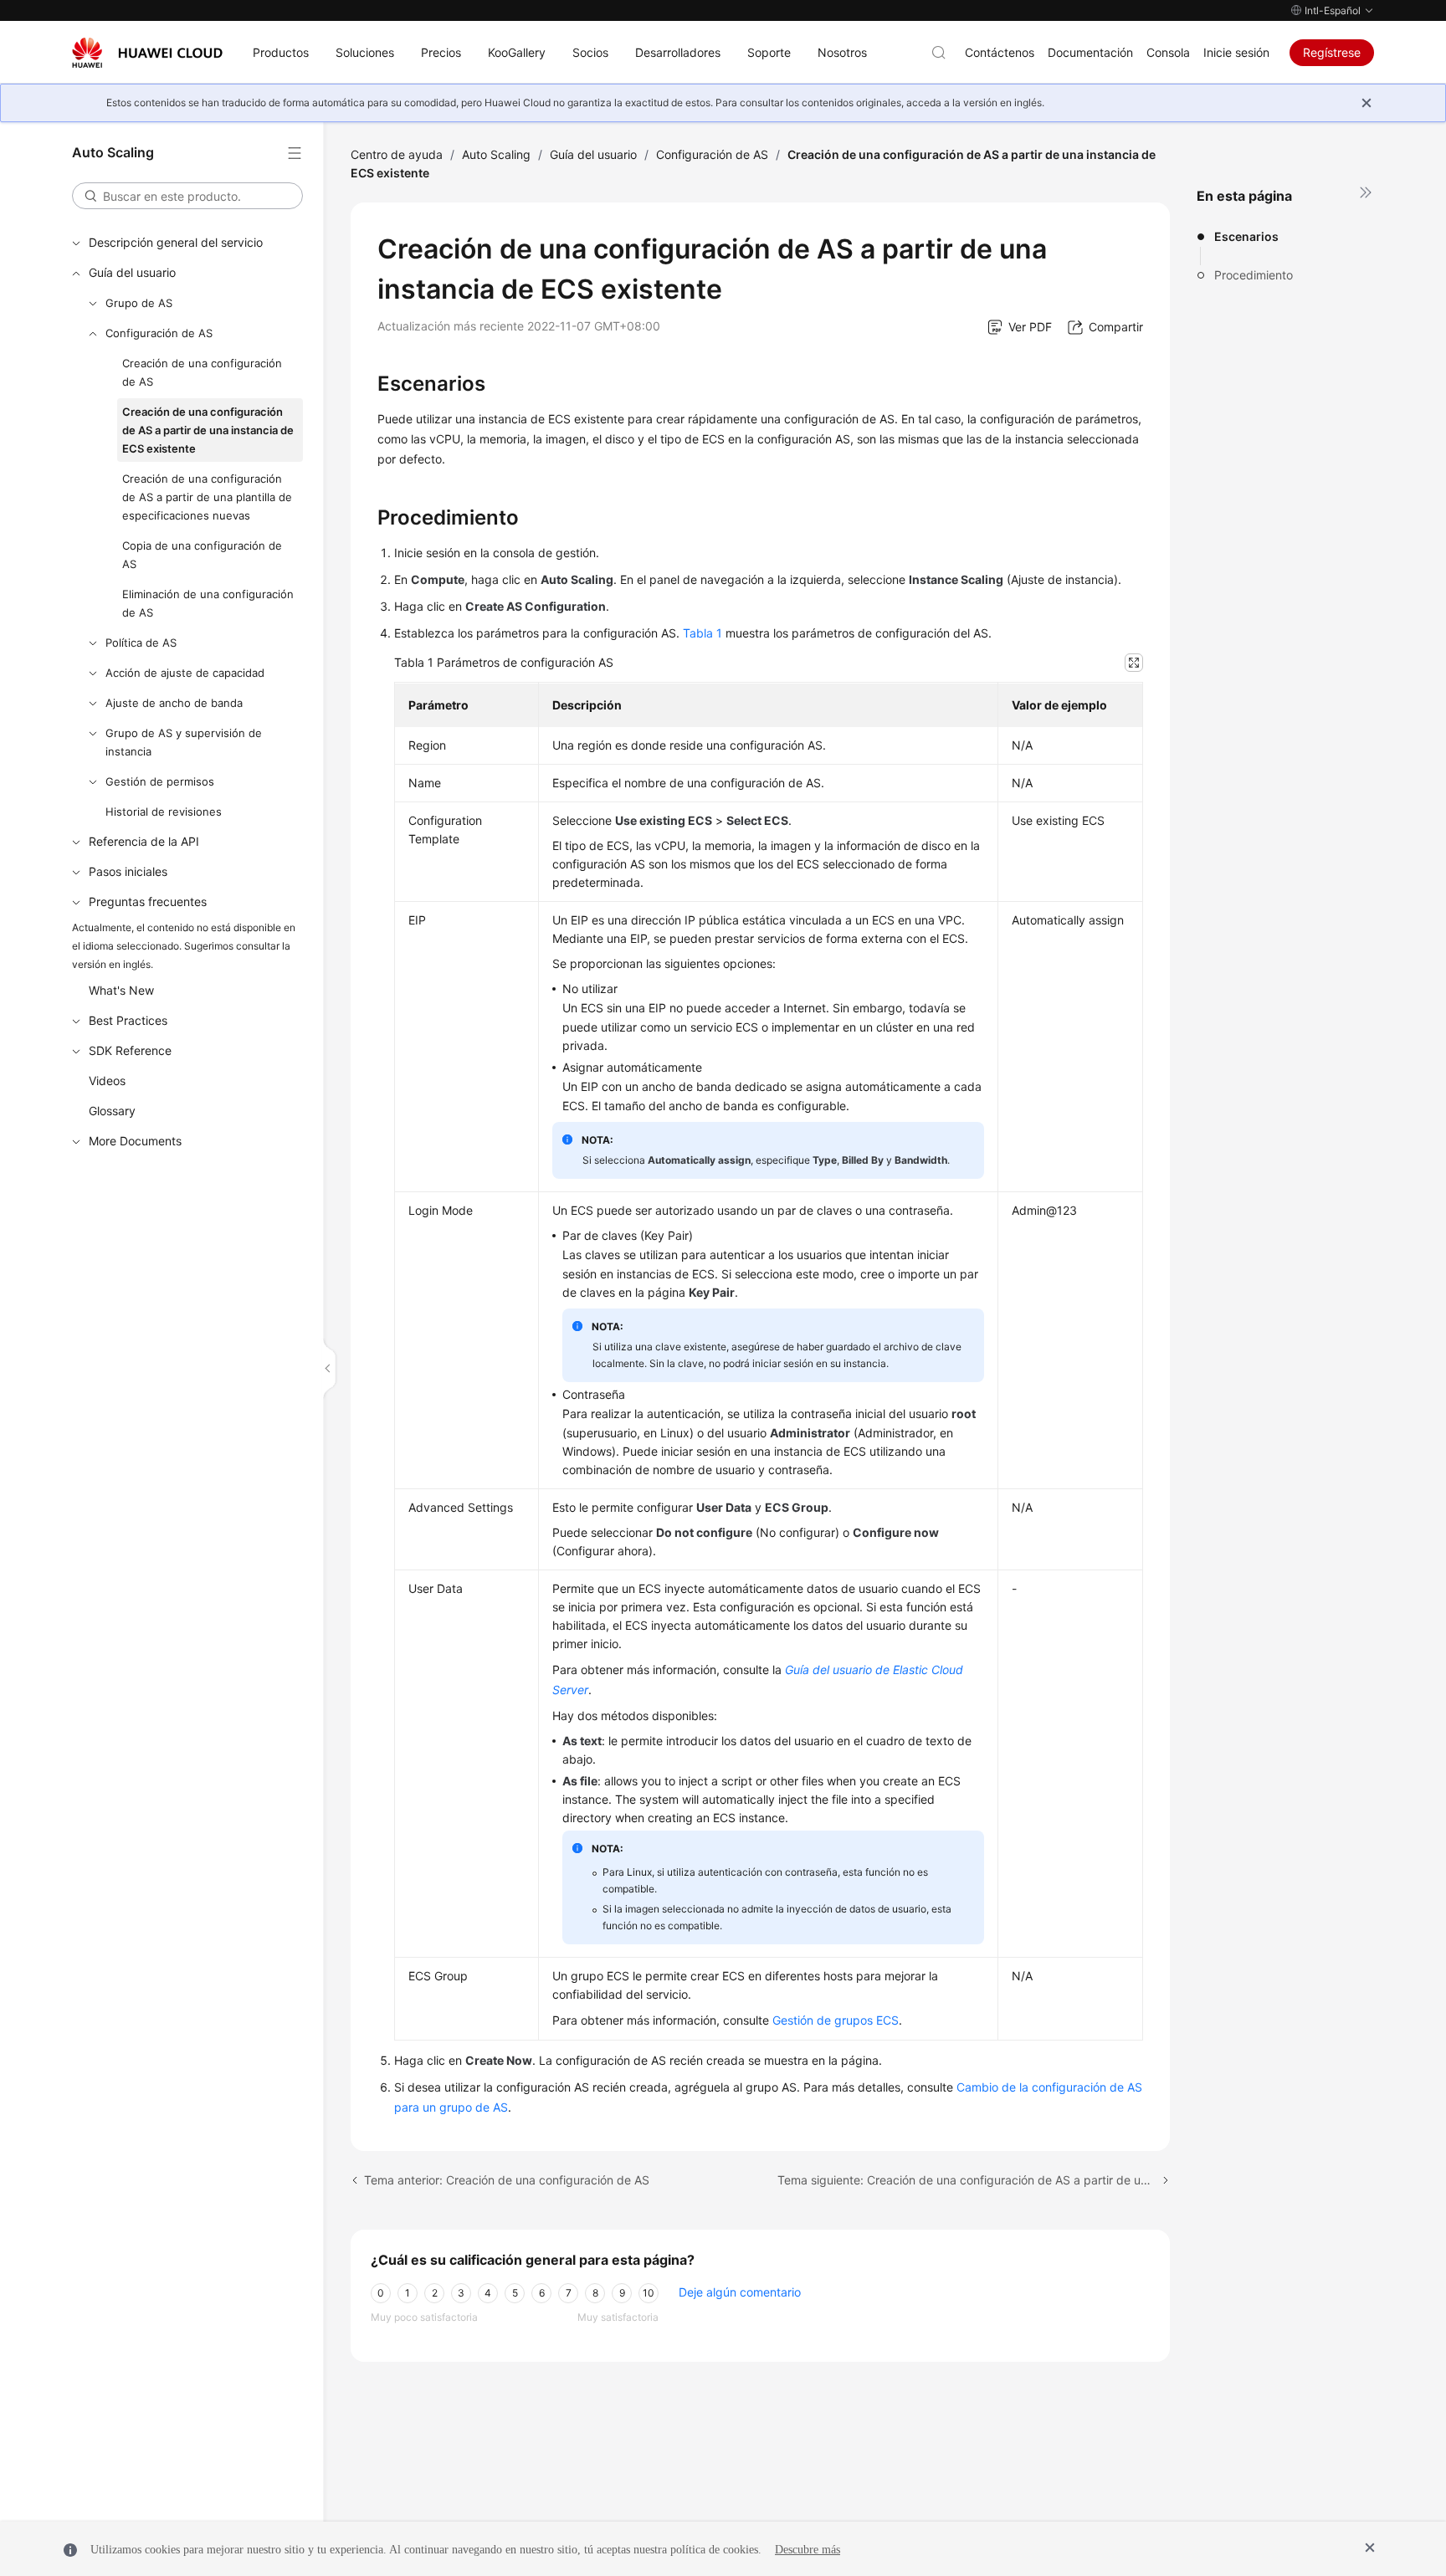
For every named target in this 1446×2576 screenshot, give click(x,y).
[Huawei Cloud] (147, 53)
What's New (121, 990)
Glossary (112, 1111)
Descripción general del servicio (176, 242)
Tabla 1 (702, 633)
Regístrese (1332, 52)
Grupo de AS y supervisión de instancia (184, 742)
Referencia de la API (144, 841)
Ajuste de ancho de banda (174, 703)
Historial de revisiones (164, 812)
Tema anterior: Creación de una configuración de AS (507, 2180)
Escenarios (1246, 236)
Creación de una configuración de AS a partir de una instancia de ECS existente (208, 430)
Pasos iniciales (128, 871)
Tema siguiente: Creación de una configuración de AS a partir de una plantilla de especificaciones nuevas (974, 2180)
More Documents (135, 1141)
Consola (1168, 52)
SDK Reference (130, 1050)
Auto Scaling (496, 154)
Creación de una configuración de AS (202, 372)
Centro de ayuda (397, 154)
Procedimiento (1254, 275)
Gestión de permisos (160, 781)
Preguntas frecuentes (148, 901)
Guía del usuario (132, 272)
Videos (107, 1081)
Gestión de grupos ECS (836, 2020)
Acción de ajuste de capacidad (185, 673)
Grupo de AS (139, 303)
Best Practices (128, 1020)
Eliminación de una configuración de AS (208, 603)
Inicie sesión (1236, 52)
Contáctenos (1000, 52)
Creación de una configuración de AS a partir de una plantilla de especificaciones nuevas (207, 497)
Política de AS (141, 643)
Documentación (1090, 52)
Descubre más (808, 2550)
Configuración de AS (159, 333)
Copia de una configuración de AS (202, 555)
